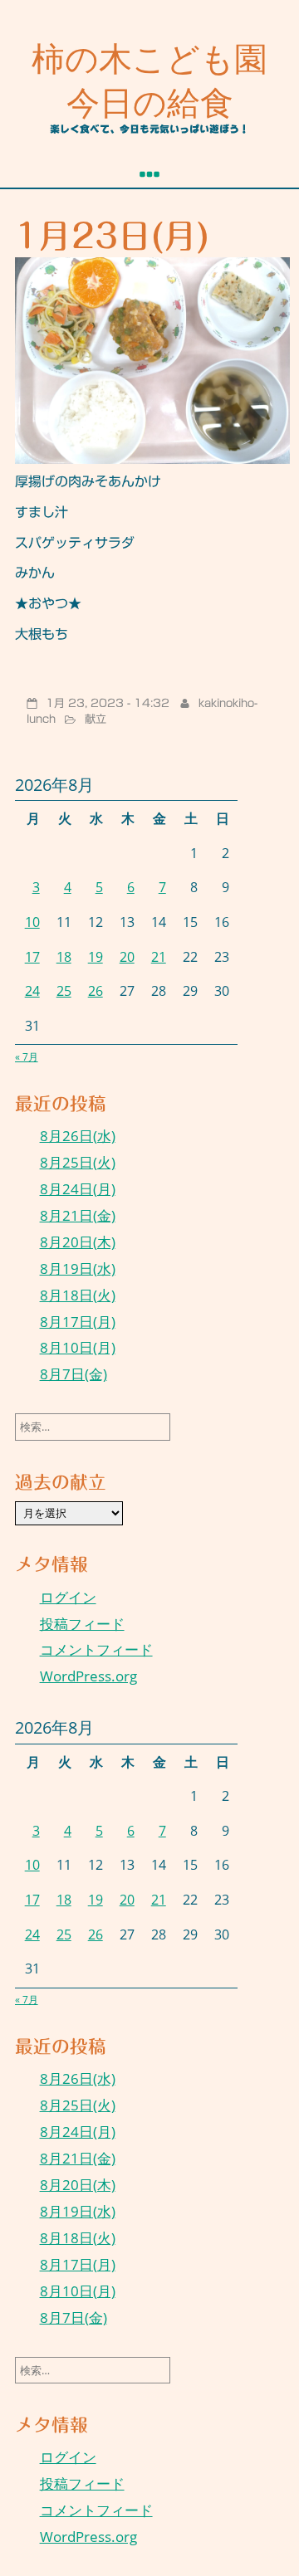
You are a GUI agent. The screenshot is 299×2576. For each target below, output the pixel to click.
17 (32, 957)
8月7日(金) (74, 1374)
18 (64, 957)
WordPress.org (88, 1676)
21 (159, 957)
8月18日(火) (78, 1295)
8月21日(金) (78, 1215)
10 (32, 922)
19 (96, 957)
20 (127, 957)
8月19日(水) (78, 1268)
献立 (96, 719)
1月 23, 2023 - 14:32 (108, 703)
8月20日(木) (78, 1242)
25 (64, 991)
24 (32, 991)
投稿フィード (82, 1624)
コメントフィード (96, 1649)
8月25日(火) (78, 1162)
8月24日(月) (78, 1189)
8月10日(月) (78, 1347)
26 (96, 991)
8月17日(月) (78, 1322)
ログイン (68, 1597)
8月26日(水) (78, 1136)
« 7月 (27, 1057)
